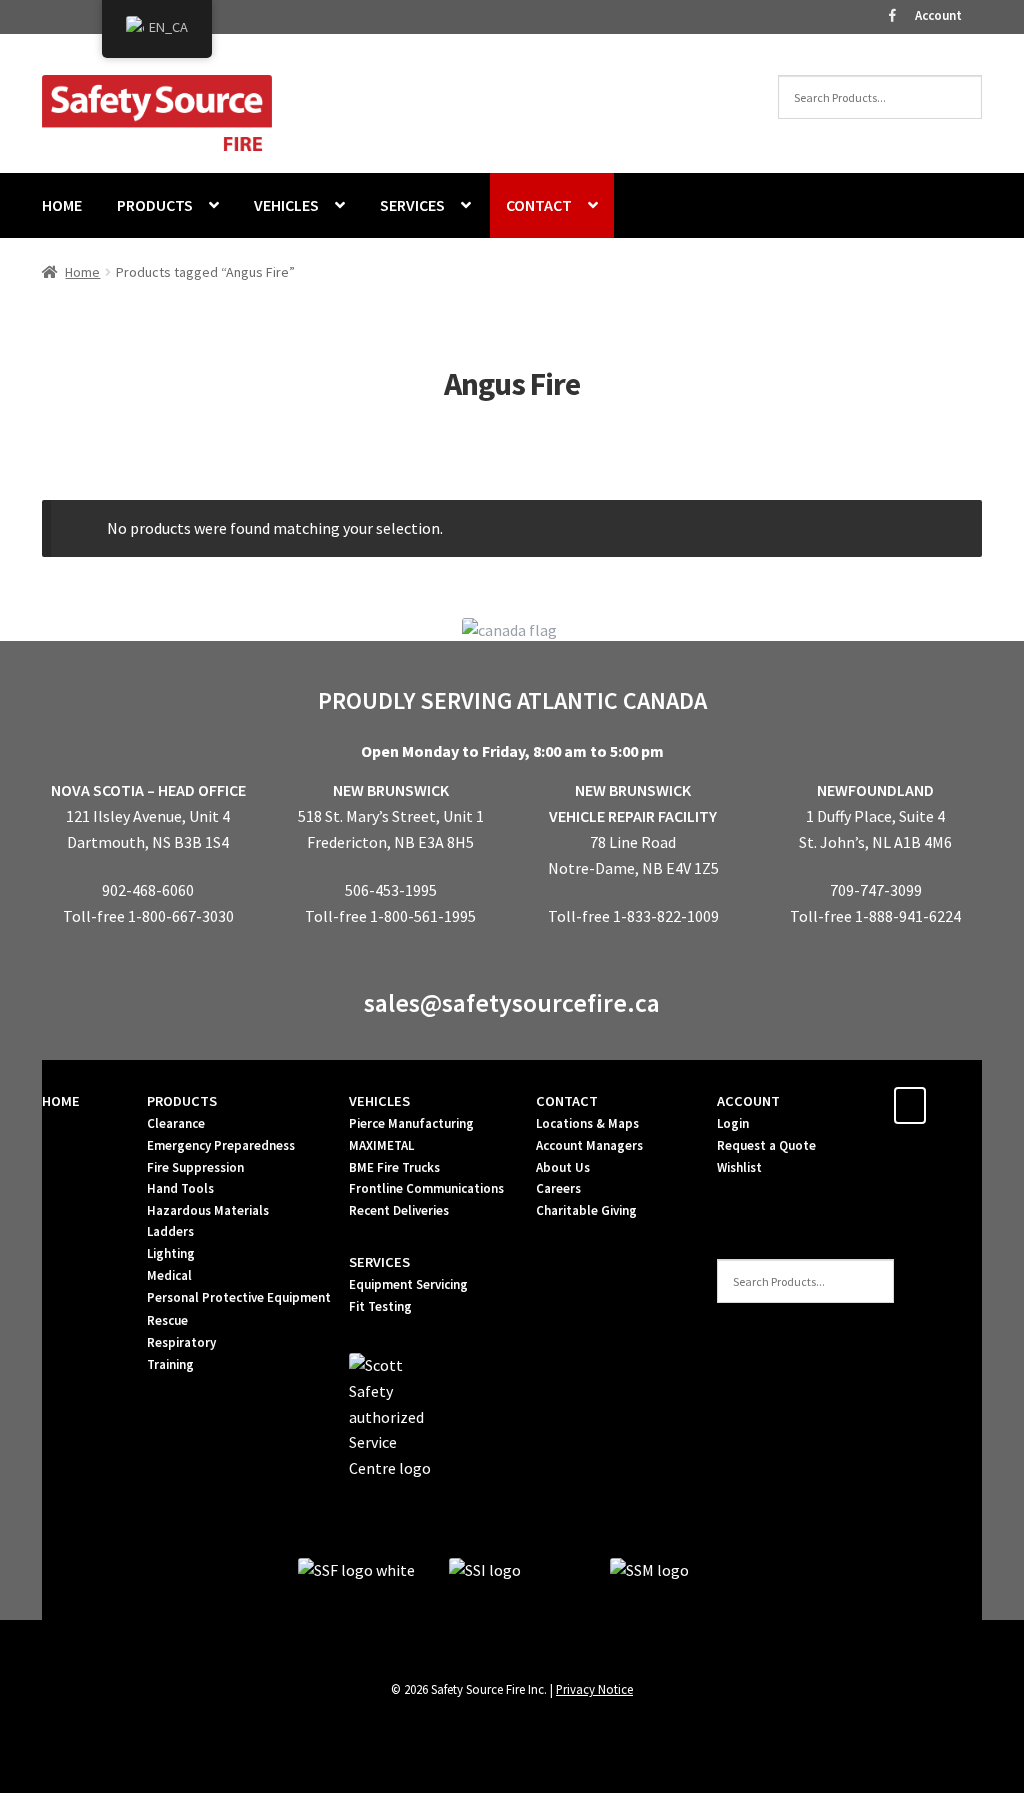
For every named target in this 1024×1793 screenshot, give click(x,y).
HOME (62, 205)
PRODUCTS (155, 205)
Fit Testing (380, 1306)
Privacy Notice (594, 1689)
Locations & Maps (587, 1123)
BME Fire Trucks (394, 1167)
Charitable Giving (586, 1210)
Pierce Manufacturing (411, 1123)
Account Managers (589, 1145)
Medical (169, 1275)
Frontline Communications (426, 1188)
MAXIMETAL (381, 1145)
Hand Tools (180, 1188)
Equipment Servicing (408, 1284)
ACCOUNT (748, 1101)
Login (733, 1123)
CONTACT (539, 205)
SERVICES (412, 205)
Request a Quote (766, 1145)
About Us (563, 1167)
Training (170, 1364)
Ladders (170, 1231)
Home (82, 272)
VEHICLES (286, 205)
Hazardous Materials (208, 1210)
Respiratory (181, 1342)
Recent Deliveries (399, 1210)
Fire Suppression (195, 1167)
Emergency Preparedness (221, 1145)
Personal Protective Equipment (239, 1297)
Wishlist (739, 1167)
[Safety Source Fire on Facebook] (910, 1105)
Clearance (176, 1123)
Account (938, 15)
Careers (558, 1188)
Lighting (171, 1253)
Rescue (167, 1320)
